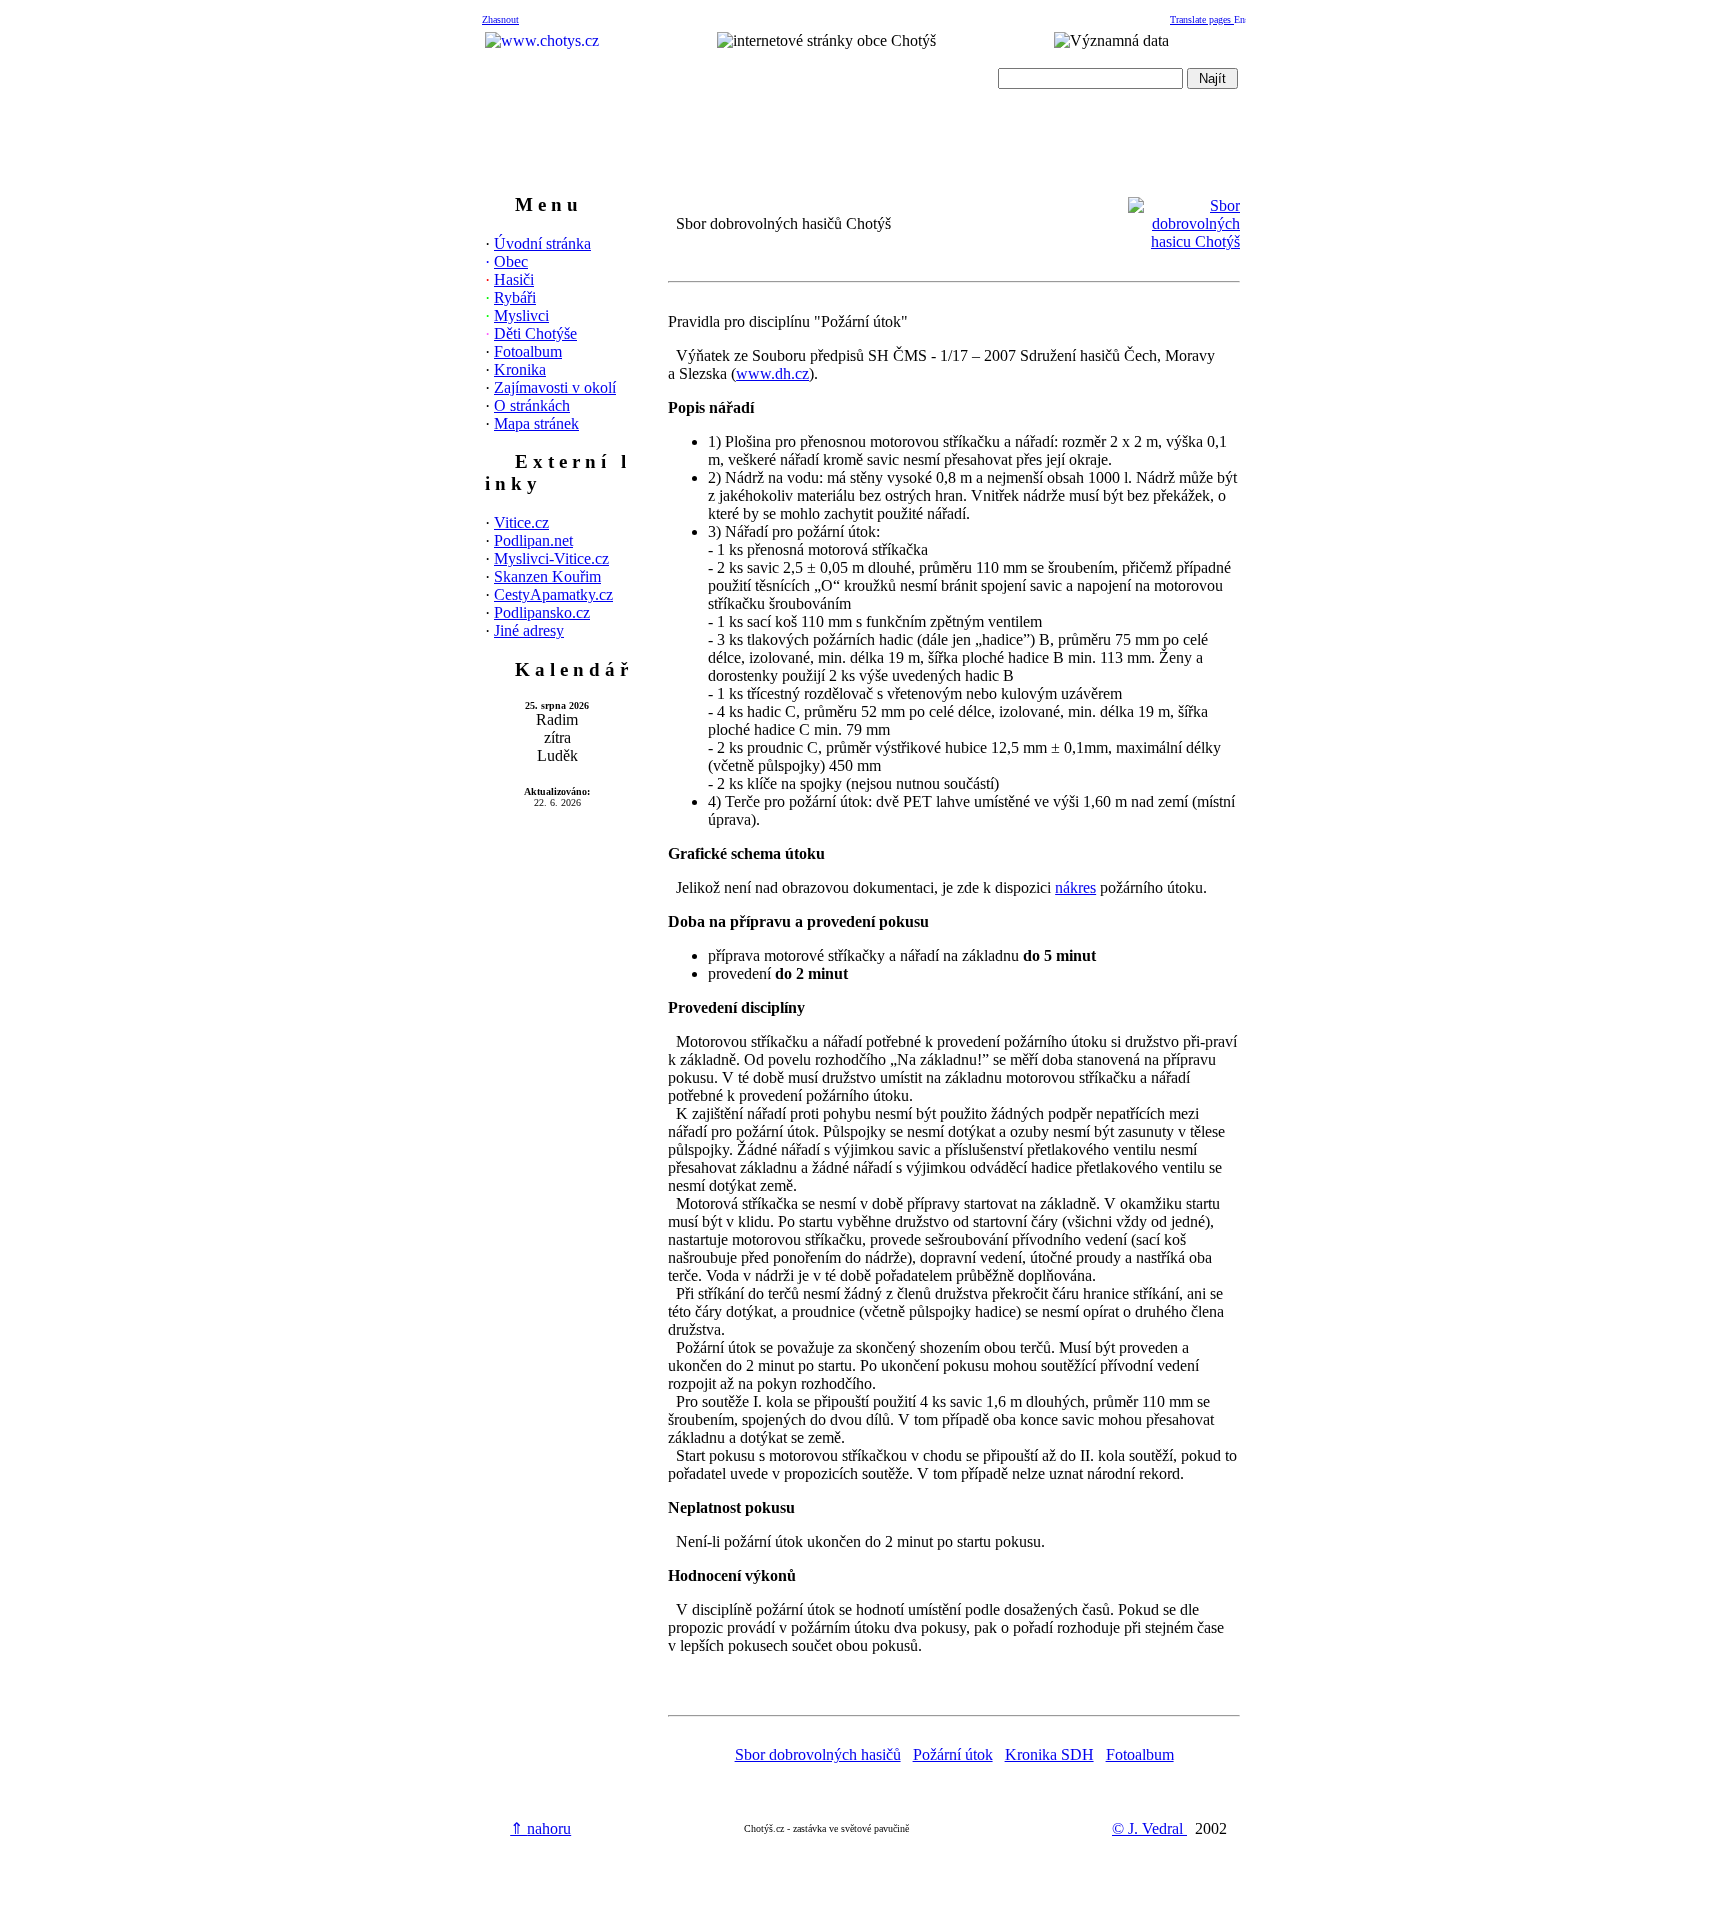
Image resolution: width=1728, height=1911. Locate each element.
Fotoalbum (528, 351)
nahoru (540, 1828)
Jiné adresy (529, 630)
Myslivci (521, 315)
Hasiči (514, 279)
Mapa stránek (536, 423)
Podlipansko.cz (542, 612)
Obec (511, 261)
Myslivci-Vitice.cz (551, 558)
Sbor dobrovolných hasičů (818, 1754)
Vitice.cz (521, 522)
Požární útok (953, 1754)
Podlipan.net (533, 540)
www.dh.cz (772, 373)
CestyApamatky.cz (553, 594)
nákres (1075, 887)
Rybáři (515, 297)
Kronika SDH (1049, 1754)
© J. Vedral (1149, 1828)
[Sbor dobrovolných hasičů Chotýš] (1184, 241)
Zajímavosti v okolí (555, 387)
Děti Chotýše (535, 333)
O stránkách (532, 405)
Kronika (520, 369)
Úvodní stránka (542, 243)
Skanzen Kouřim (547, 576)
